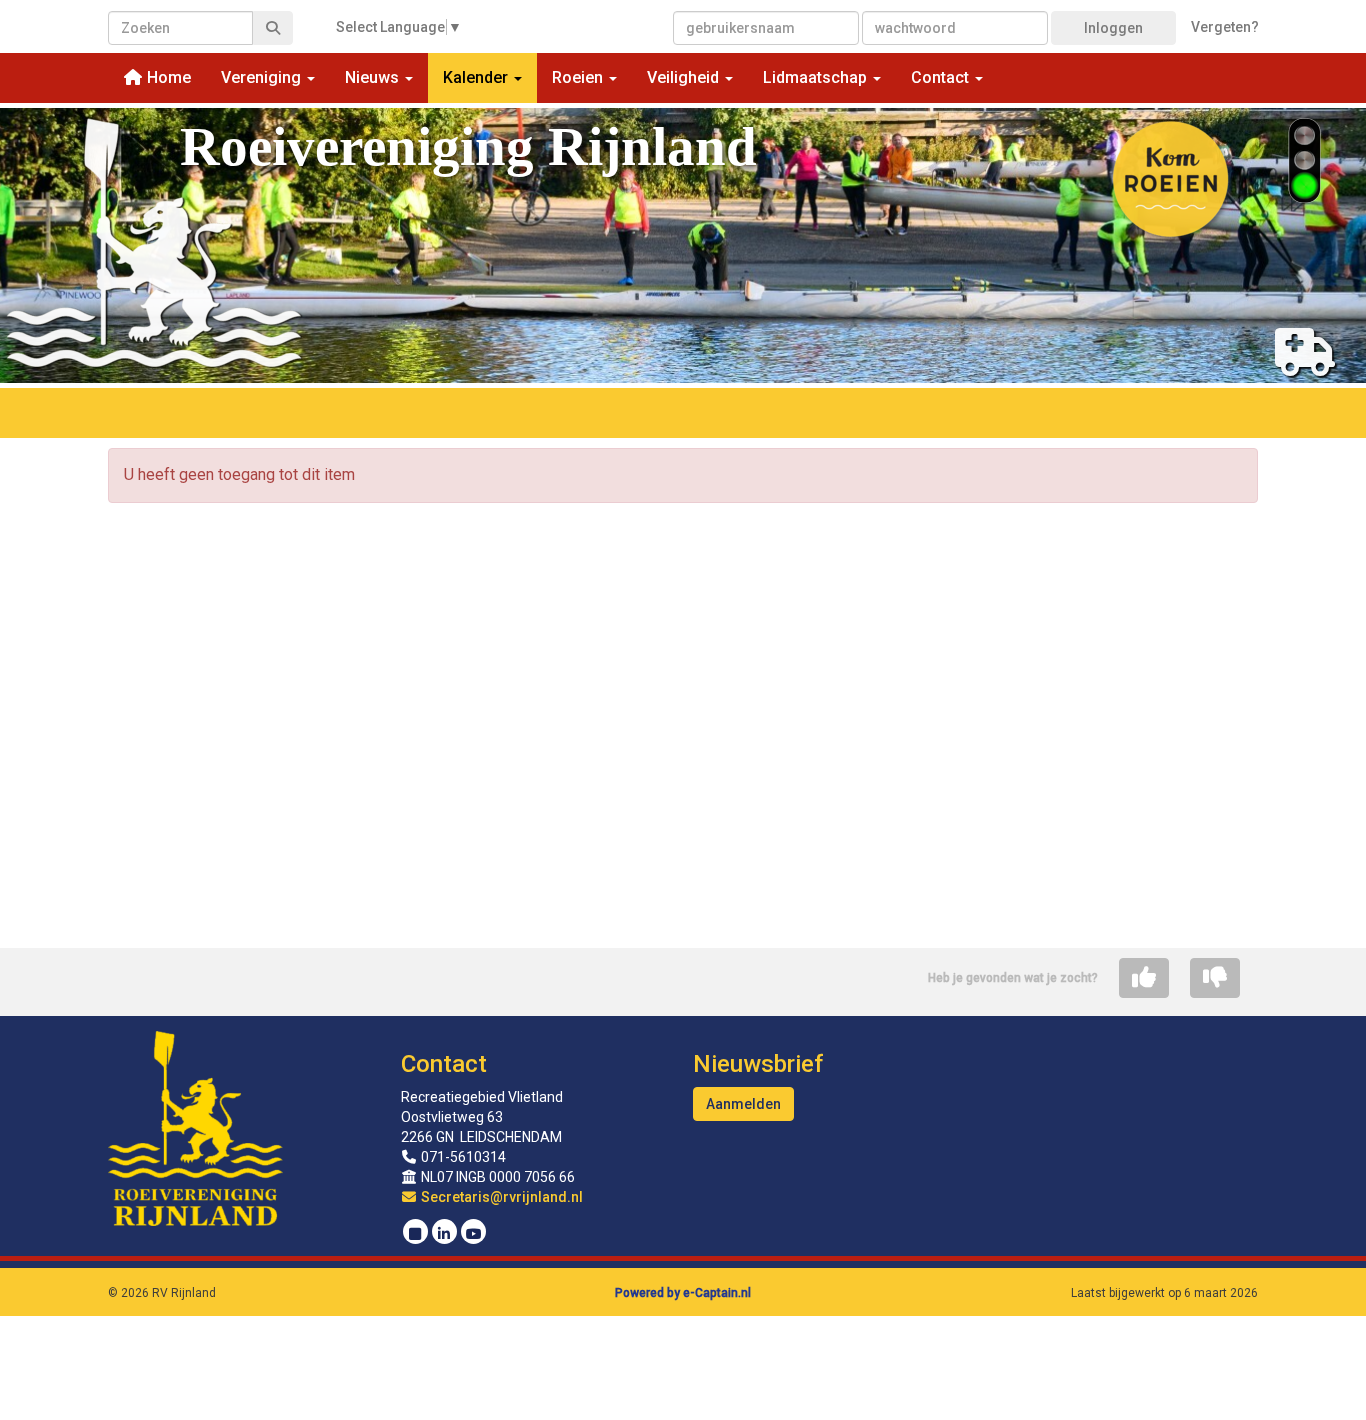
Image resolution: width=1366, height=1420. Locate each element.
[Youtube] (473, 1234)
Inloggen (1113, 28)
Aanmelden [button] (743, 1104)
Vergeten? (1225, 27)
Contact (444, 1064)
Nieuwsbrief (758, 1064)
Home (167, 77)
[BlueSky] (415, 1234)
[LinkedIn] (444, 1234)
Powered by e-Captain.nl (683, 1293)
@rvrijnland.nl (502, 1197)
